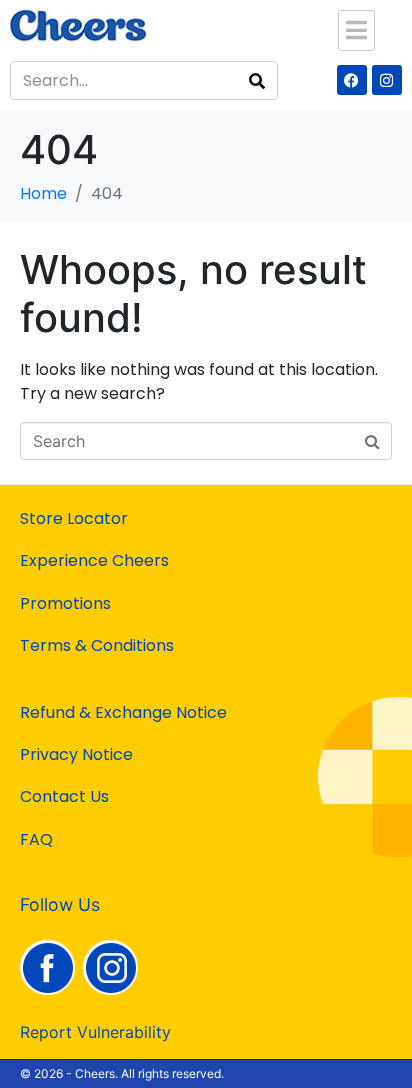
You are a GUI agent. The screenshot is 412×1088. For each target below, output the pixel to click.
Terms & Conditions (97, 645)
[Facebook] (352, 80)
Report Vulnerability (95, 1032)
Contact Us (64, 796)
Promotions (65, 603)
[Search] (257, 80)
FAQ (36, 839)
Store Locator (74, 518)
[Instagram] (387, 80)
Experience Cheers (94, 560)
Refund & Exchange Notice (123, 712)
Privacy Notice (76, 754)
